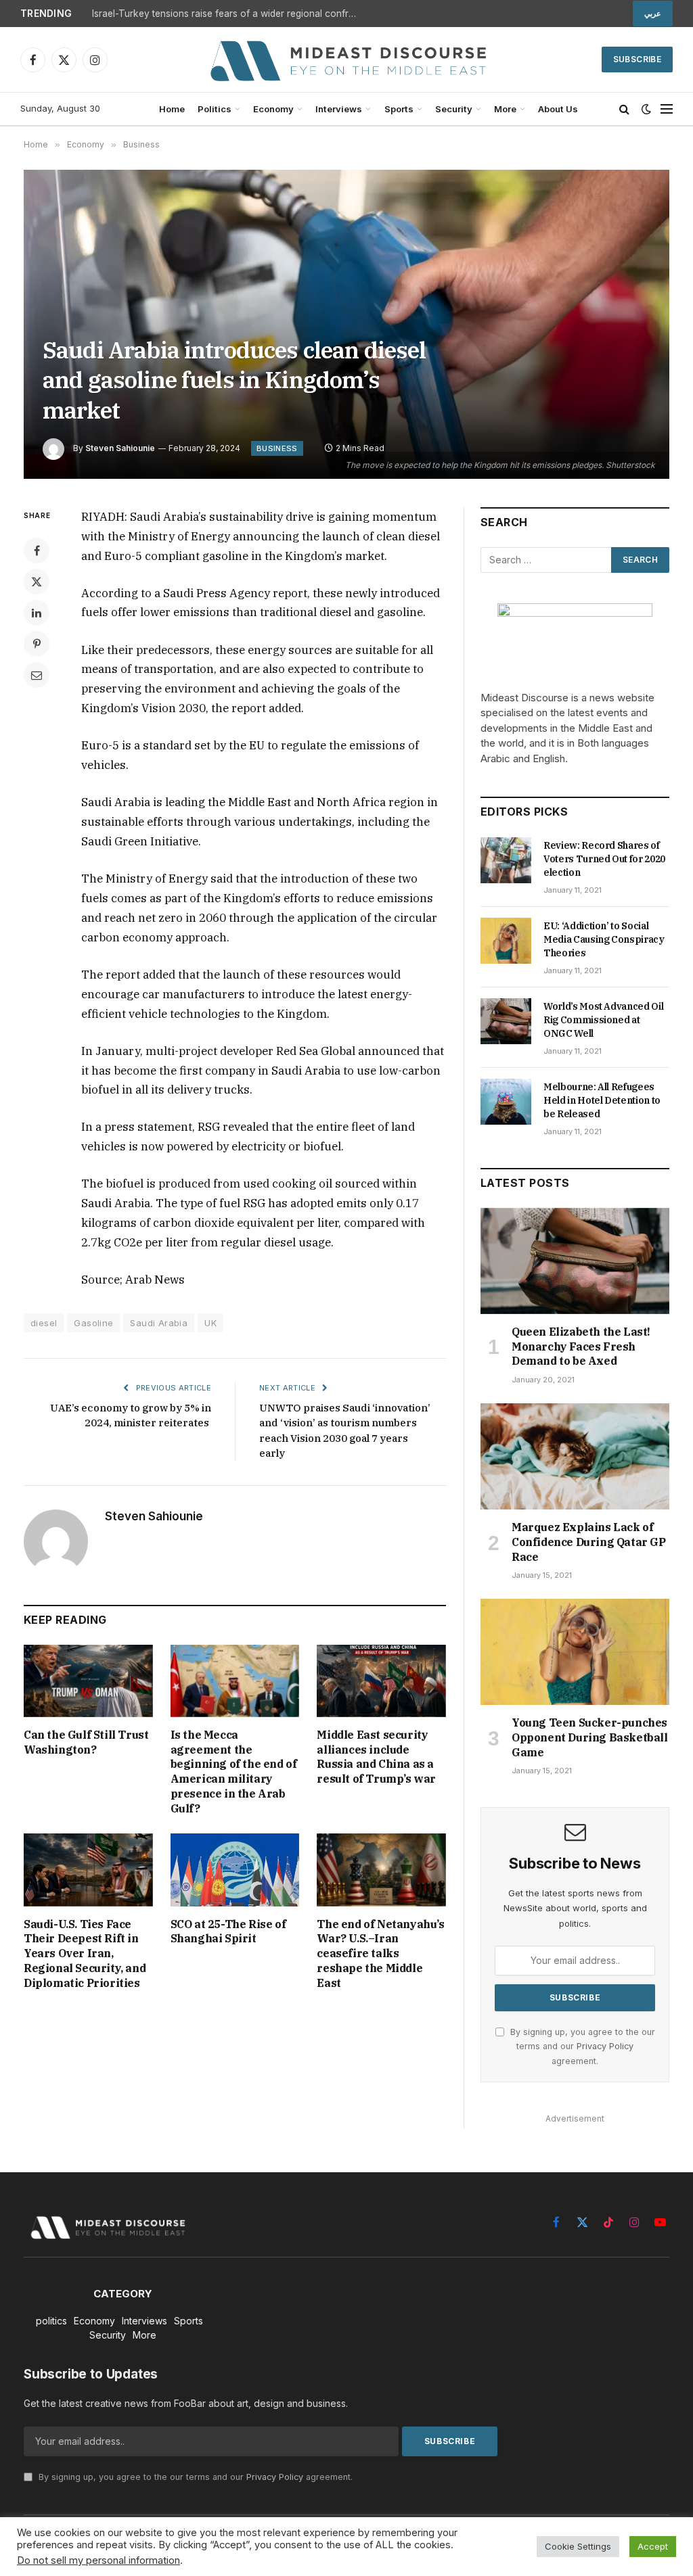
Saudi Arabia (159, 1323)
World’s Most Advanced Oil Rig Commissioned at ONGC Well (603, 1020)
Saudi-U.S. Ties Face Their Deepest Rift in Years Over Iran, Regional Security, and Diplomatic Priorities (85, 1953)
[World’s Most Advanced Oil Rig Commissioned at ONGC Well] (506, 1021)
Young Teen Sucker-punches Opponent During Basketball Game (590, 1737)
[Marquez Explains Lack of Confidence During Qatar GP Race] (575, 1456)
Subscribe (637, 59)
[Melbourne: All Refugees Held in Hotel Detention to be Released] (506, 1102)
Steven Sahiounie (120, 448)
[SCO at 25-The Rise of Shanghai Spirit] (235, 1870)
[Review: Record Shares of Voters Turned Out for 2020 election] (506, 860)
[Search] (624, 109)
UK (210, 1323)
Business (277, 448)
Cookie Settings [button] (578, 2546)
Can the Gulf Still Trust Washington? (86, 1742)
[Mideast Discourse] (346, 60)
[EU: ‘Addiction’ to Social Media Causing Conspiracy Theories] (506, 941)
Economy (273, 109)
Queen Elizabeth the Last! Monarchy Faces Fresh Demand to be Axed (581, 1346)
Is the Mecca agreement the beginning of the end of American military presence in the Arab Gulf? (234, 1772)
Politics (215, 109)
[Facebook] (37, 551)
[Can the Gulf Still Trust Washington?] (88, 1681)
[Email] (37, 675)
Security (454, 109)
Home (172, 109)
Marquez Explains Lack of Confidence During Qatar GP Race (589, 1542)
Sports (399, 109)
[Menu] (667, 109)
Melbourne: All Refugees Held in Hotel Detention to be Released (602, 1100)
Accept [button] (653, 2546)
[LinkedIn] (37, 613)
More (505, 109)
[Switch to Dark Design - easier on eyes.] (646, 109)
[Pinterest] (37, 644)
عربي (653, 14)
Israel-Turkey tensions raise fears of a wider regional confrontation (227, 14)
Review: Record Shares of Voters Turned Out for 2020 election (604, 859)
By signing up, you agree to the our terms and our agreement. (581, 2046)
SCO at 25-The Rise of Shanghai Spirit (228, 1931)
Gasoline (93, 1323)
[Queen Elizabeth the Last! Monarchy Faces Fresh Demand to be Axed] (575, 1261)
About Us (558, 109)
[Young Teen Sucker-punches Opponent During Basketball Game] (575, 1652)
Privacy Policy (605, 2046)
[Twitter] (37, 582)
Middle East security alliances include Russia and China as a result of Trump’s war (376, 1757)
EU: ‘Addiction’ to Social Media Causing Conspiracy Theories (604, 939)
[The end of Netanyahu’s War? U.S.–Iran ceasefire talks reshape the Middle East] (381, 1870)
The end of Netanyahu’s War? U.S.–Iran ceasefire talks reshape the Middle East (380, 1953)
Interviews (339, 109)
